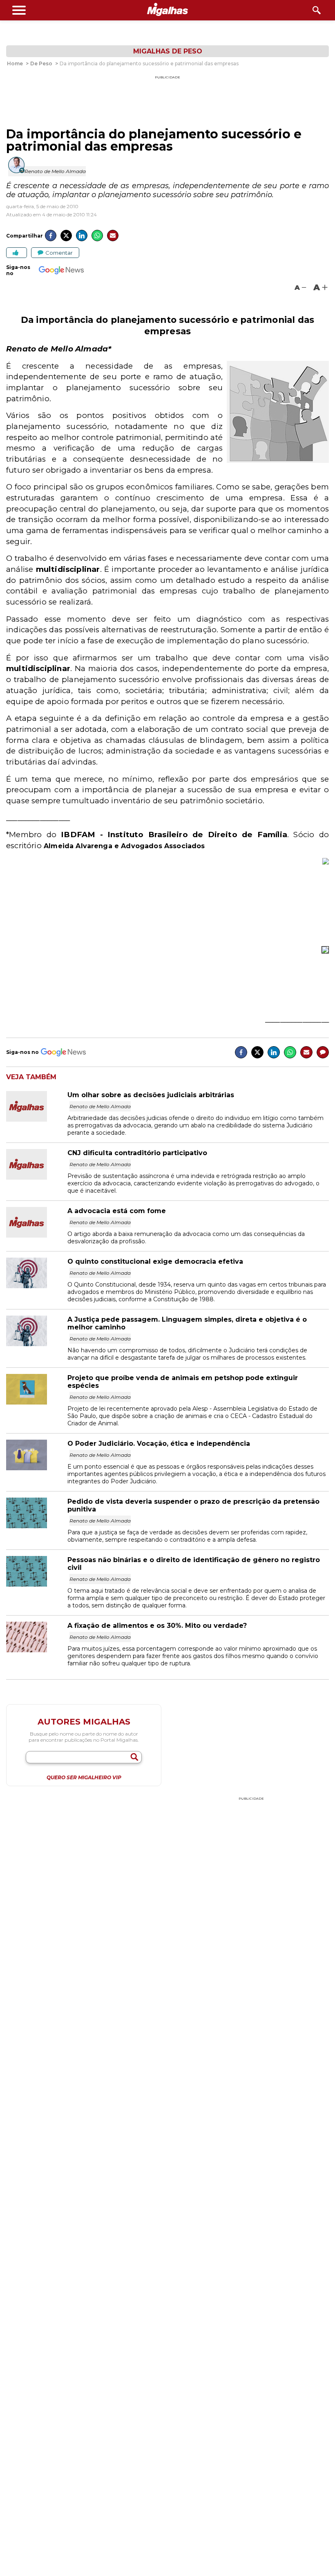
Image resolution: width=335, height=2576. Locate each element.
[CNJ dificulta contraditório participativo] (37, 1177)
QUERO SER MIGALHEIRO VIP (84, 1778)
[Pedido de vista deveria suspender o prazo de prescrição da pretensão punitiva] (37, 1526)
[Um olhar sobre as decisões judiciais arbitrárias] (37, 1119)
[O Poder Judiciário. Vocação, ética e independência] (37, 1468)
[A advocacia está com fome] (37, 1235)
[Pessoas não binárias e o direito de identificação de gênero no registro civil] (37, 1584)
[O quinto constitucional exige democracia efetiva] (37, 1286)
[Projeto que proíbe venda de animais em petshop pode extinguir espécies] (37, 1402)
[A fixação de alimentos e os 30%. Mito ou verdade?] (37, 1650)
